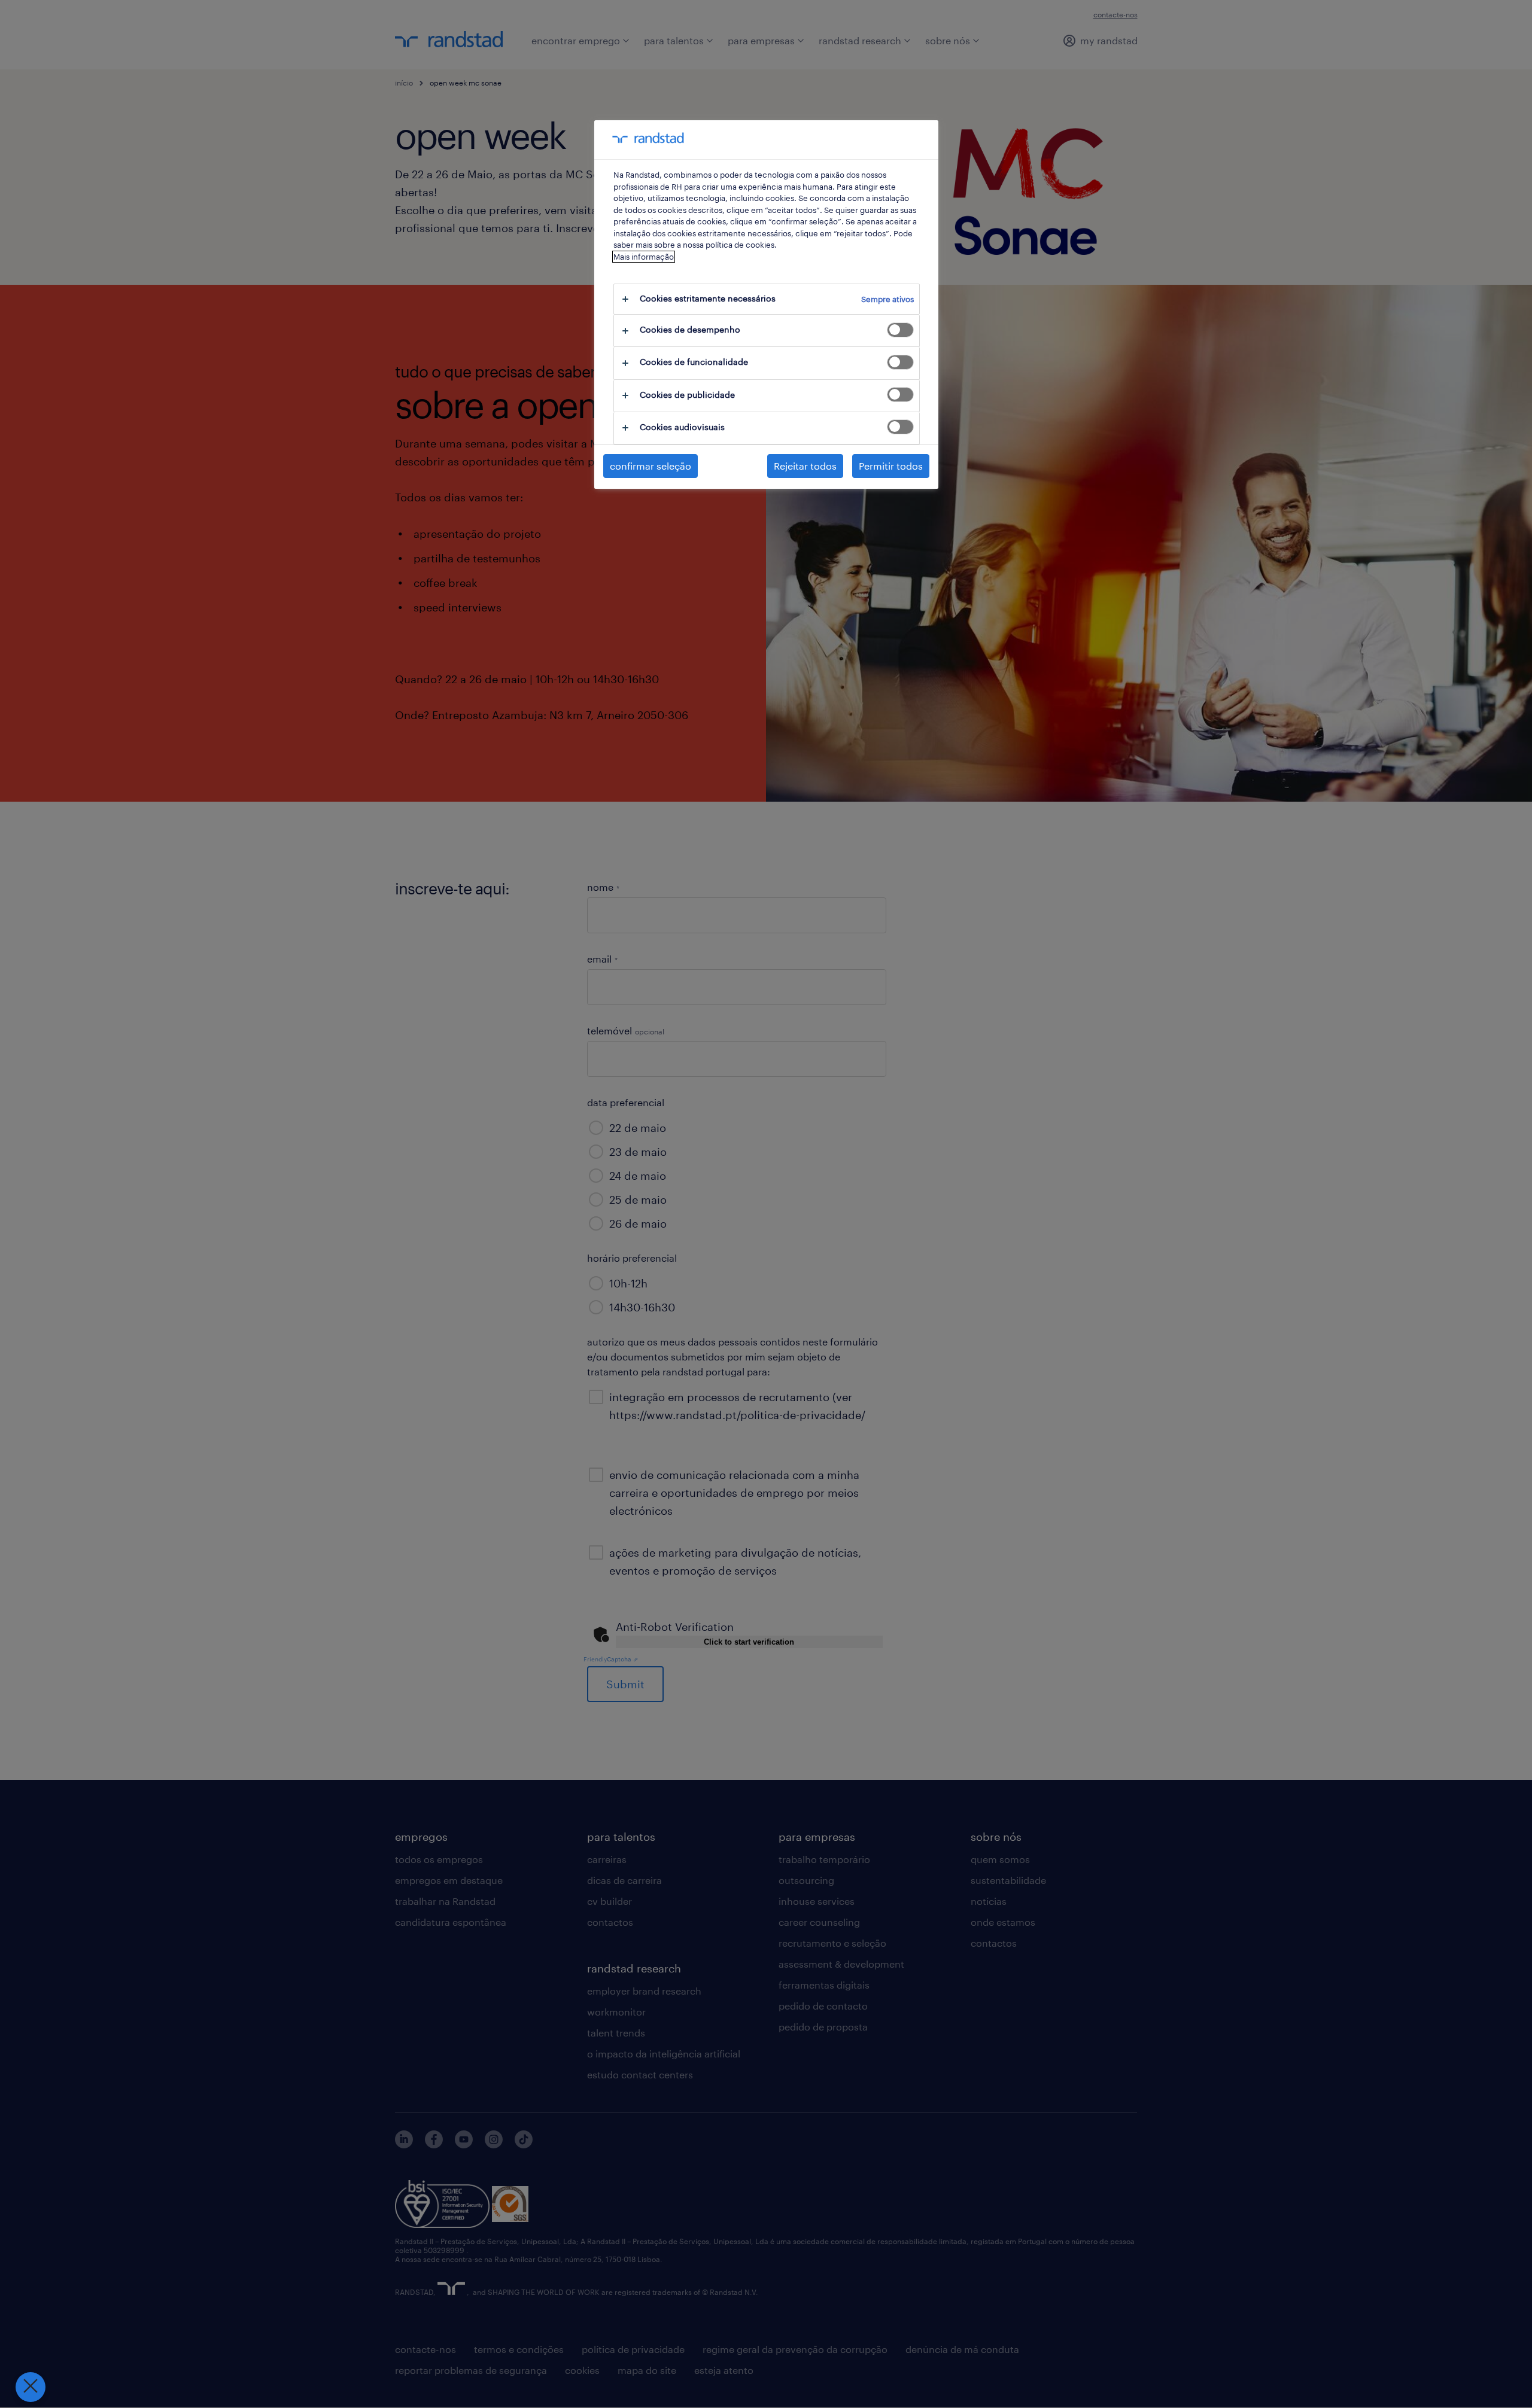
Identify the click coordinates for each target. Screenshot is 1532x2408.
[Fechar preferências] (31, 2387)
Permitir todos (891, 466)
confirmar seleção (651, 466)
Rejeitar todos (805, 466)
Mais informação (644, 257)
